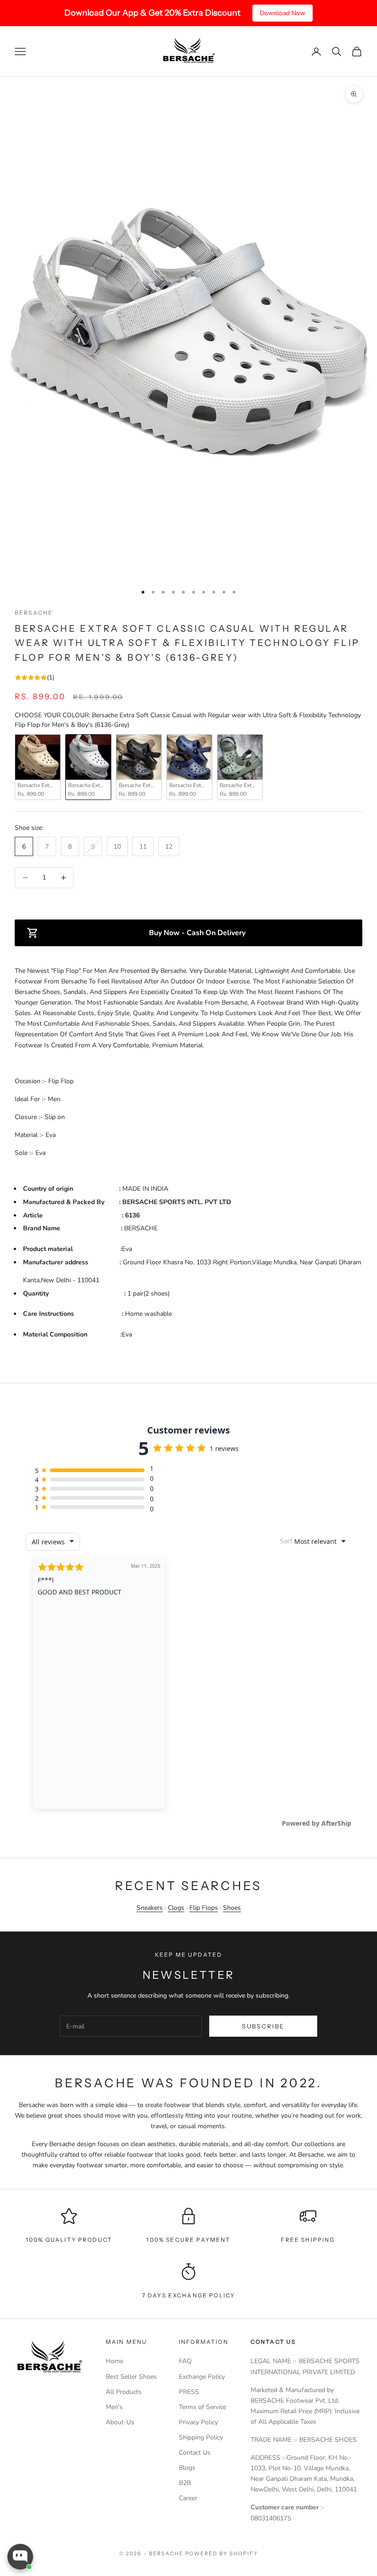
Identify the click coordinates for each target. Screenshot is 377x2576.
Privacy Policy (198, 2422)
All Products (124, 2392)
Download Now (283, 13)
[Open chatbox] (20, 2557)
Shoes (232, 1908)
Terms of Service (203, 2407)
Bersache (34, 613)
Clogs (176, 1908)
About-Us (120, 2422)
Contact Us (195, 2453)
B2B (185, 2483)
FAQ (185, 2361)
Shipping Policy (201, 2437)
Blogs (187, 2468)
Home (114, 2361)
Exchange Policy (202, 2377)
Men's (114, 2407)
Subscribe (263, 2026)
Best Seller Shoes (131, 2377)
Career (188, 2498)
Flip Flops (204, 1908)
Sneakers (150, 1908)
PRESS (189, 2392)
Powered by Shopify (222, 2553)
